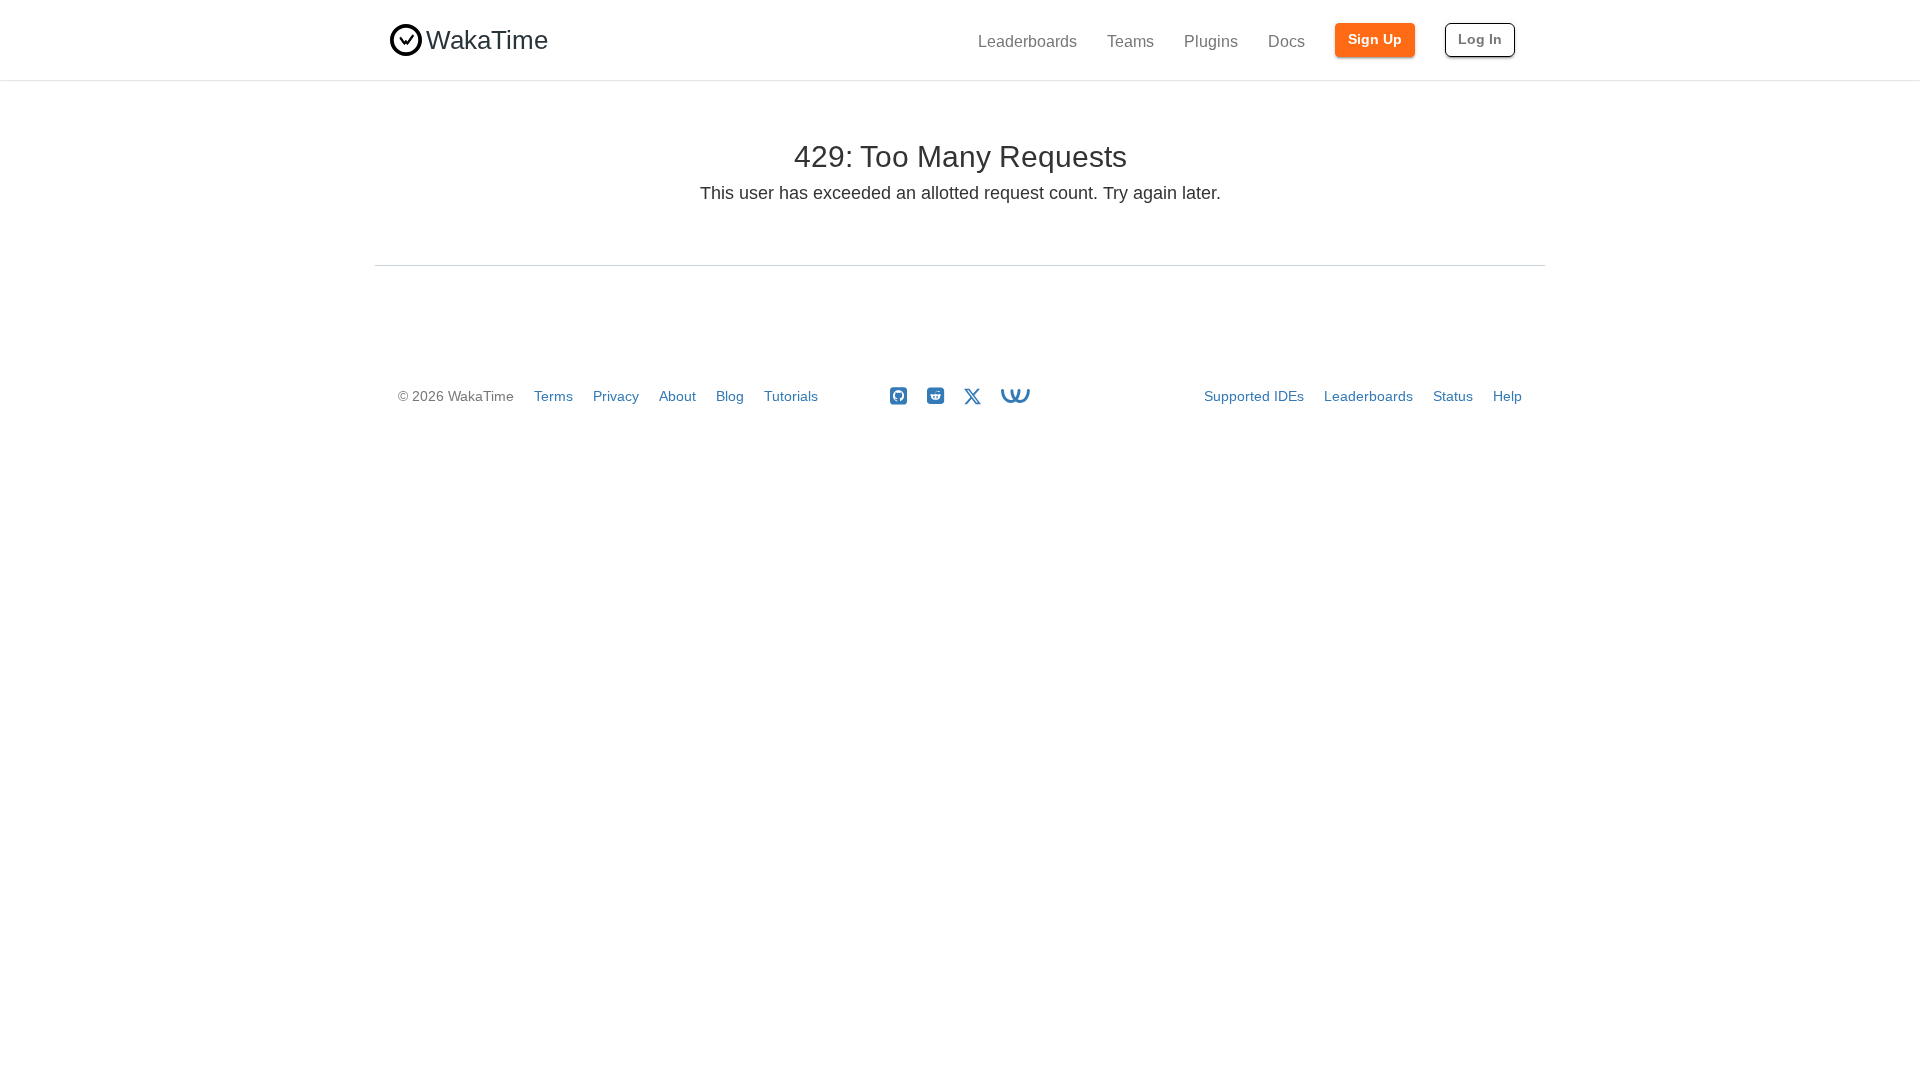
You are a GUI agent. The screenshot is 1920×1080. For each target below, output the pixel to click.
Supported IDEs (1254, 396)
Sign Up (1375, 39)
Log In (1480, 39)
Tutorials (791, 396)
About (677, 396)
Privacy (616, 396)
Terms (553, 396)
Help (1507, 396)
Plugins (1211, 41)
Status (1453, 396)
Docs (1286, 41)
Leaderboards (1027, 41)
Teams (1130, 41)
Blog (730, 396)
